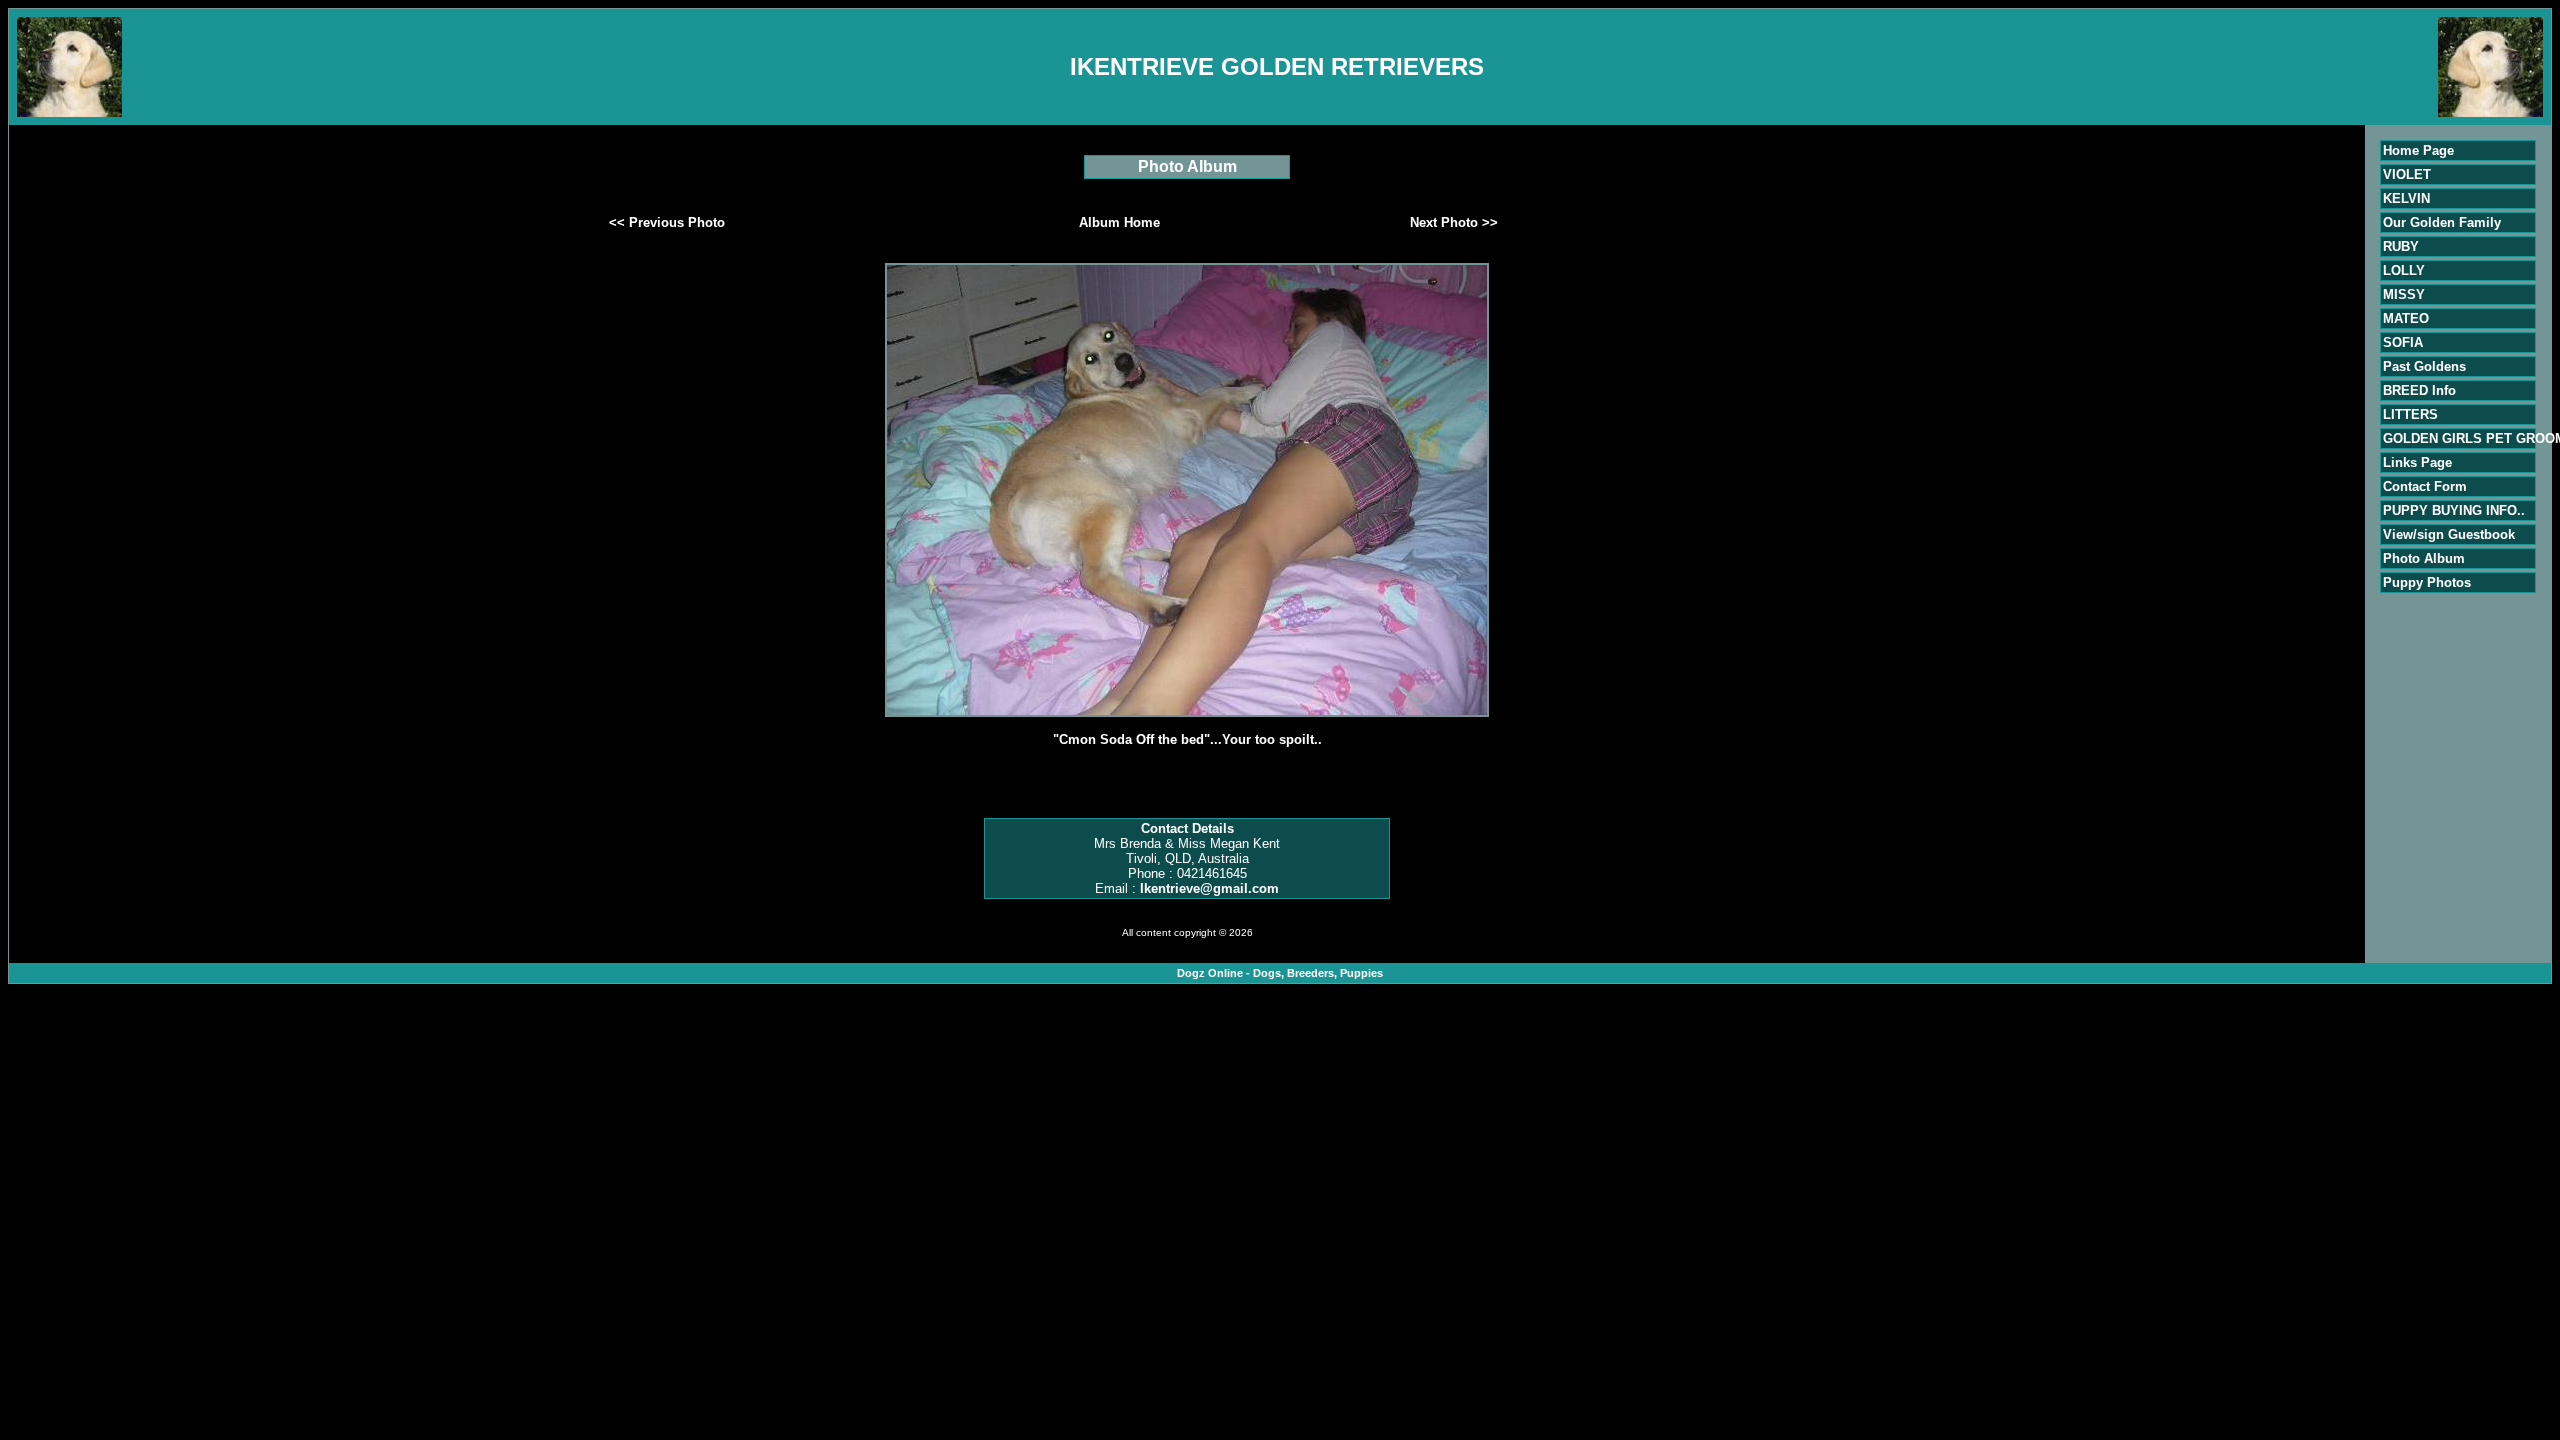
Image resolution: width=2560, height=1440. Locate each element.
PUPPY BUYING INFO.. (2454, 510)
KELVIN (2406, 198)
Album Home (1119, 222)
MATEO (2406, 318)
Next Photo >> (1454, 222)
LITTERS (2410, 414)
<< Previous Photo (667, 222)
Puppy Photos (2427, 582)
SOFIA (2403, 342)
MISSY (2404, 294)
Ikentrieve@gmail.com (1209, 888)
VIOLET (2407, 174)
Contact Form (2425, 486)
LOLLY (2404, 270)
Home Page (2418, 150)
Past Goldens (2424, 366)
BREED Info (2419, 390)
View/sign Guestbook (2449, 534)
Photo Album (2424, 558)
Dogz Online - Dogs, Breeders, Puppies (1280, 973)
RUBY (2401, 246)
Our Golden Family (2442, 222)
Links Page (2417, 462)
